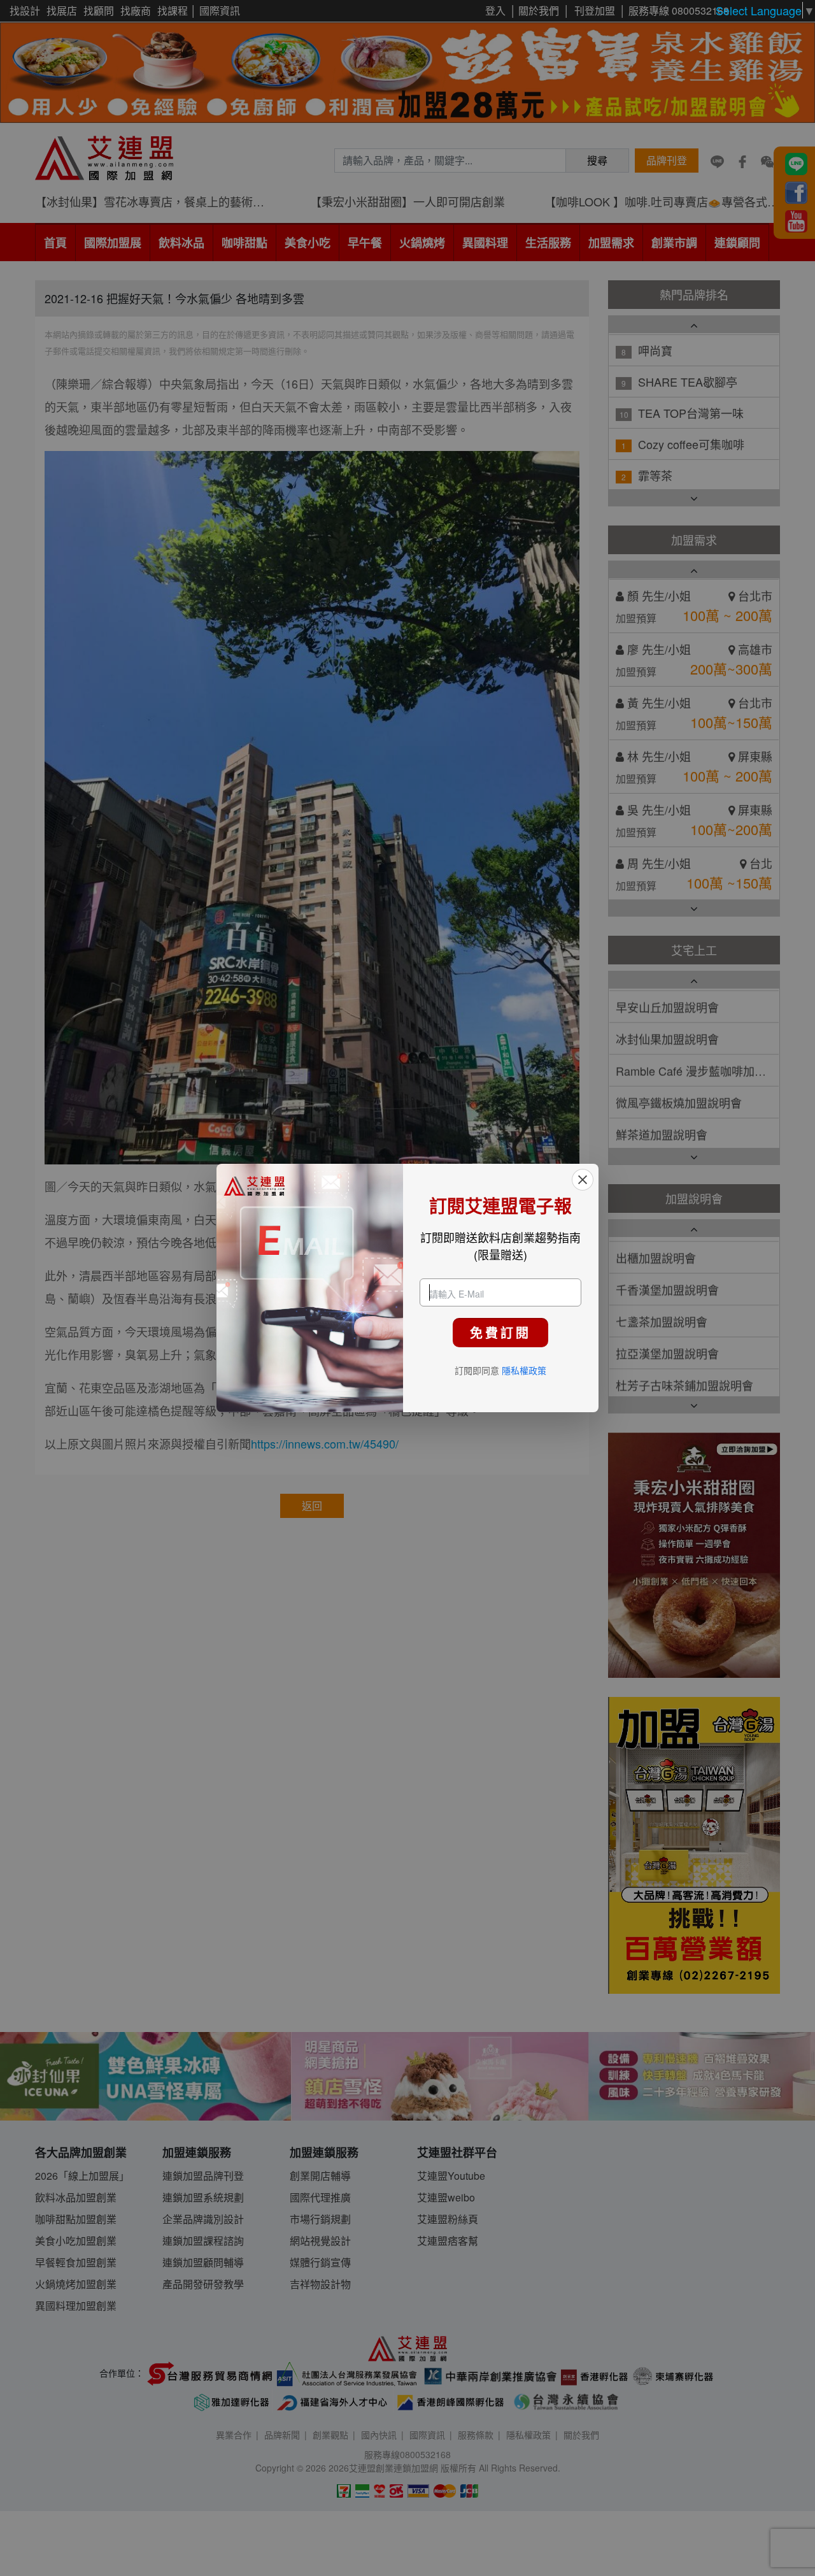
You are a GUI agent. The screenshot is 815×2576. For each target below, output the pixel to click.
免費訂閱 (500, 1332)
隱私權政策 (524, 1370)
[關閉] (583, 1180)
